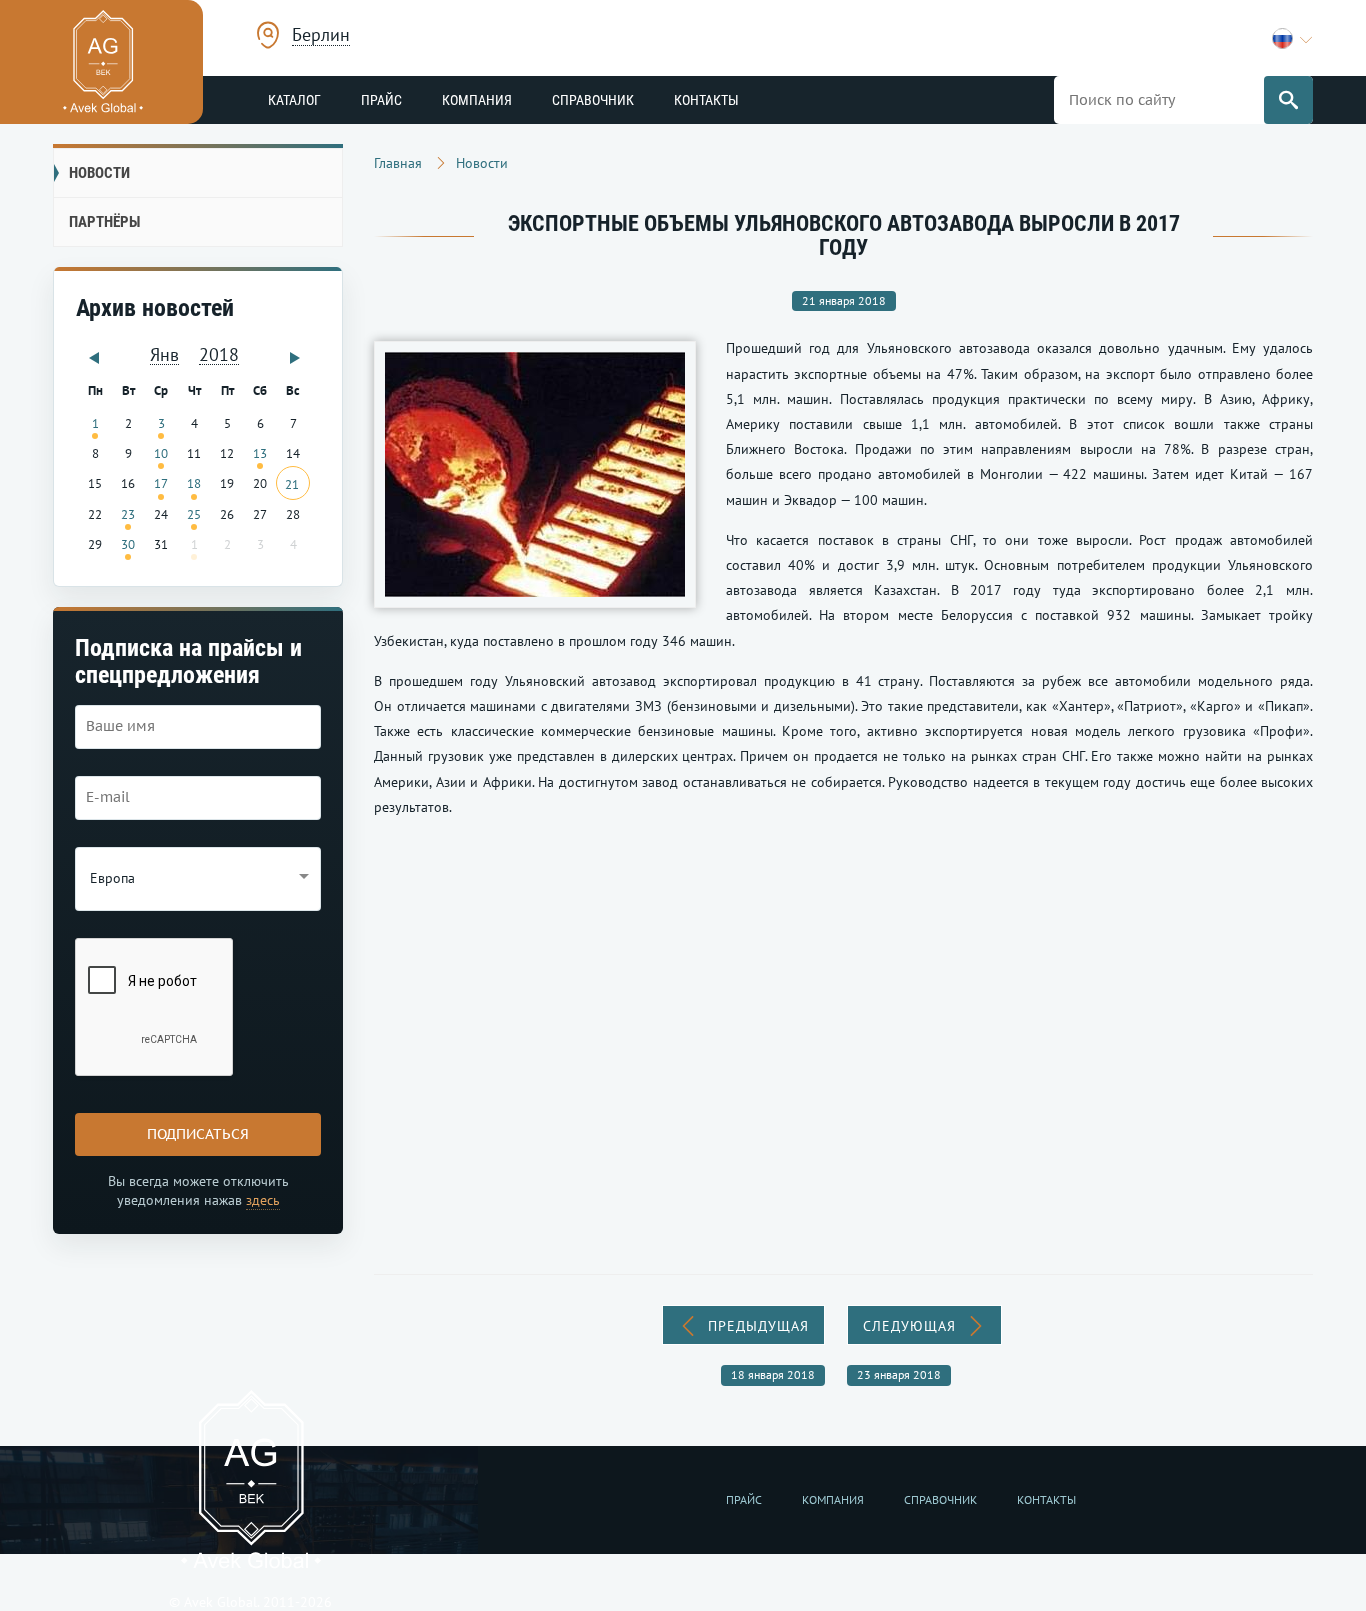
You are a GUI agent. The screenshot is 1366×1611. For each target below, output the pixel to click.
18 (194, 483)
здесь (263, 1200)
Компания (477, 100)
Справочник (593, 100)
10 (161, 453)
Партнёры (104, 222)
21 (292, 484)
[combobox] (321, 37)
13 (260, 453)
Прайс (381, 100)
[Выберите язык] (1292, 38)
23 (128, 514)
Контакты (706, 100)
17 (161, 483)
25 (194, 514)
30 (128, 544)
